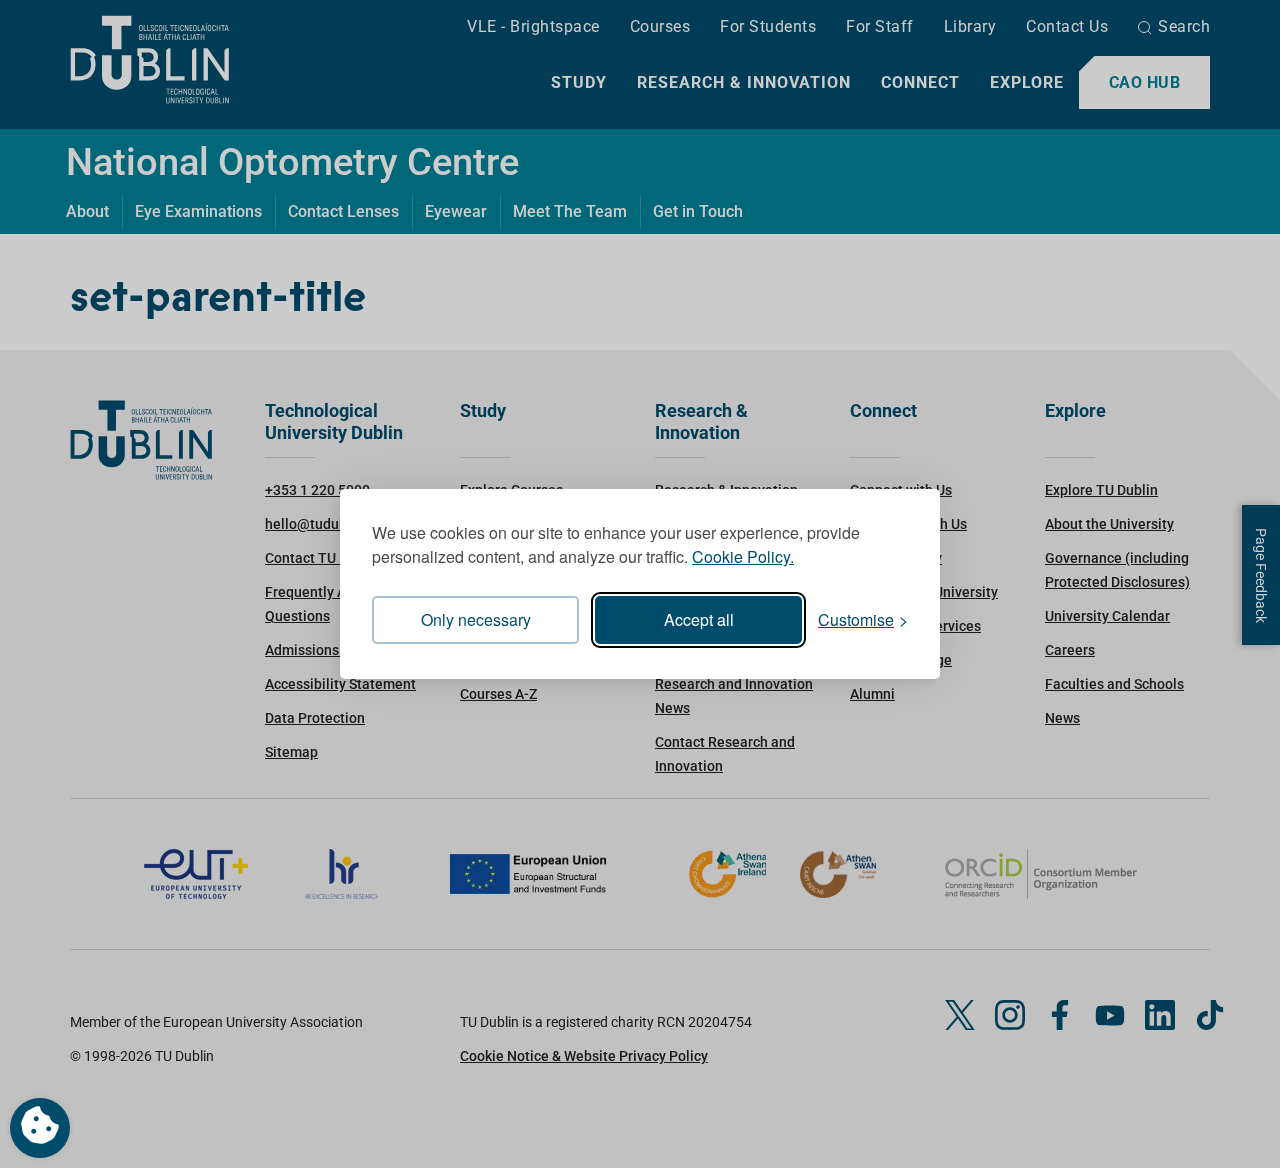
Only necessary (476, 619)
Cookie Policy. (743, 556)
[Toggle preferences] (40, 1128)
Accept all (699, 619)
